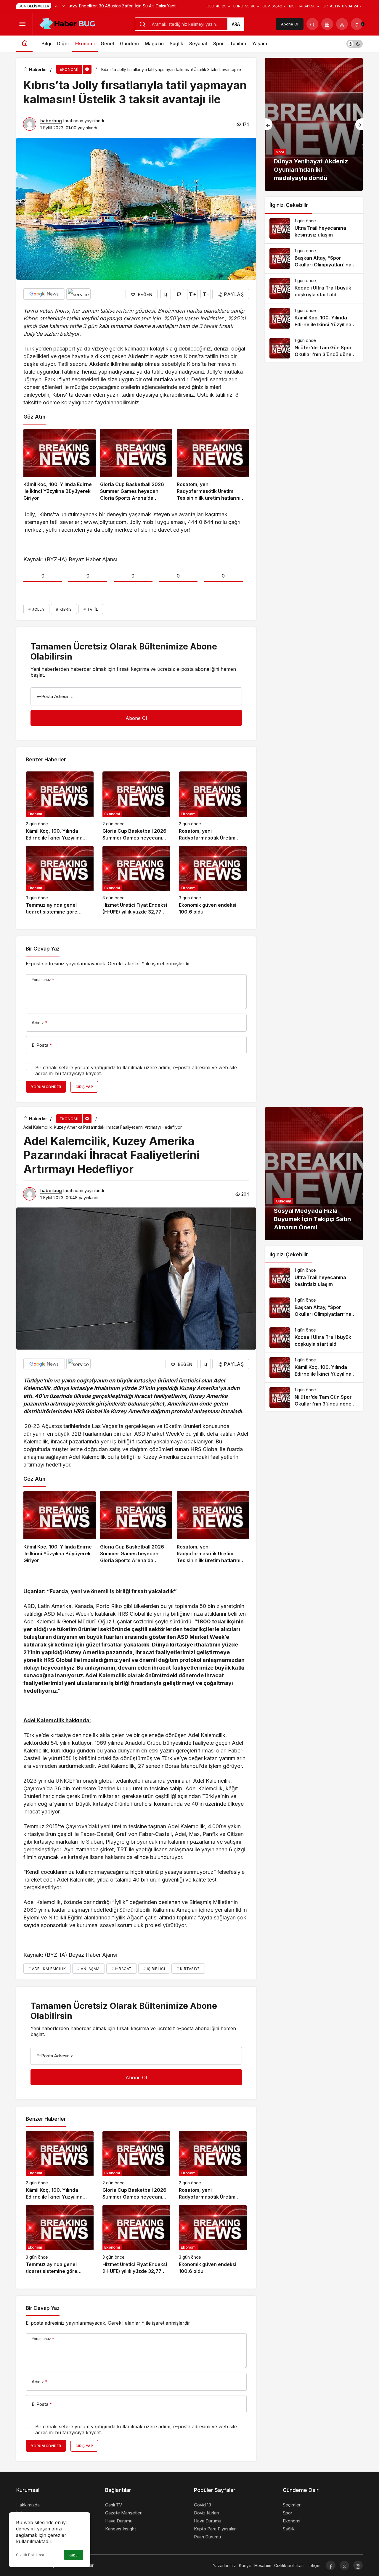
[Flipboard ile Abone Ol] (78, 294)
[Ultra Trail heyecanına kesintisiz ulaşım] (314, 229)
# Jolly (36, 609)
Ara (236, 24)
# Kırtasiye (188, 1969)
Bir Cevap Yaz (43, 949)
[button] (327, 24)
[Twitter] (344, 2565)
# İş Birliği (154, 1969)
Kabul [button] (74, 2555)
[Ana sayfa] (24, 44)
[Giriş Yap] (342, 24)
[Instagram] (358, 2565)
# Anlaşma (88, 1969)
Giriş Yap (84, 1087)
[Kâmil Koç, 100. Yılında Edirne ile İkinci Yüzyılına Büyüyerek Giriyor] (60, 465)
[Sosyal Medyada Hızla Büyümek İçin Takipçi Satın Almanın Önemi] (314, 1174)
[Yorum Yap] (179, 294)
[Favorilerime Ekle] (166, 294)
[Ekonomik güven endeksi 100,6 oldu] (213, 881)
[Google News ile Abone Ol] (44, 294)
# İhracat (122, 1969)
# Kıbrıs (64, 609)
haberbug (51, 121)
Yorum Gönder (46, 1087)
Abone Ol (290, 24)
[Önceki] (56, 6)
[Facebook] (331, 2565)
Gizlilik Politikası (30, 2555)
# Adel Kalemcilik (47, 1969)
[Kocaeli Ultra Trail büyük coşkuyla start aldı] (314, 288)
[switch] (355, 44)
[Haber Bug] (67, 23)
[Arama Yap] (312, 24)
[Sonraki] (63, 6)
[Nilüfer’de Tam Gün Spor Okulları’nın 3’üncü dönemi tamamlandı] (314, 348)
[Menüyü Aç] (22, 24)
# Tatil (91, 609)
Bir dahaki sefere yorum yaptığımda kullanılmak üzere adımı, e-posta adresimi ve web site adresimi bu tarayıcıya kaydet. (136, 1070)
